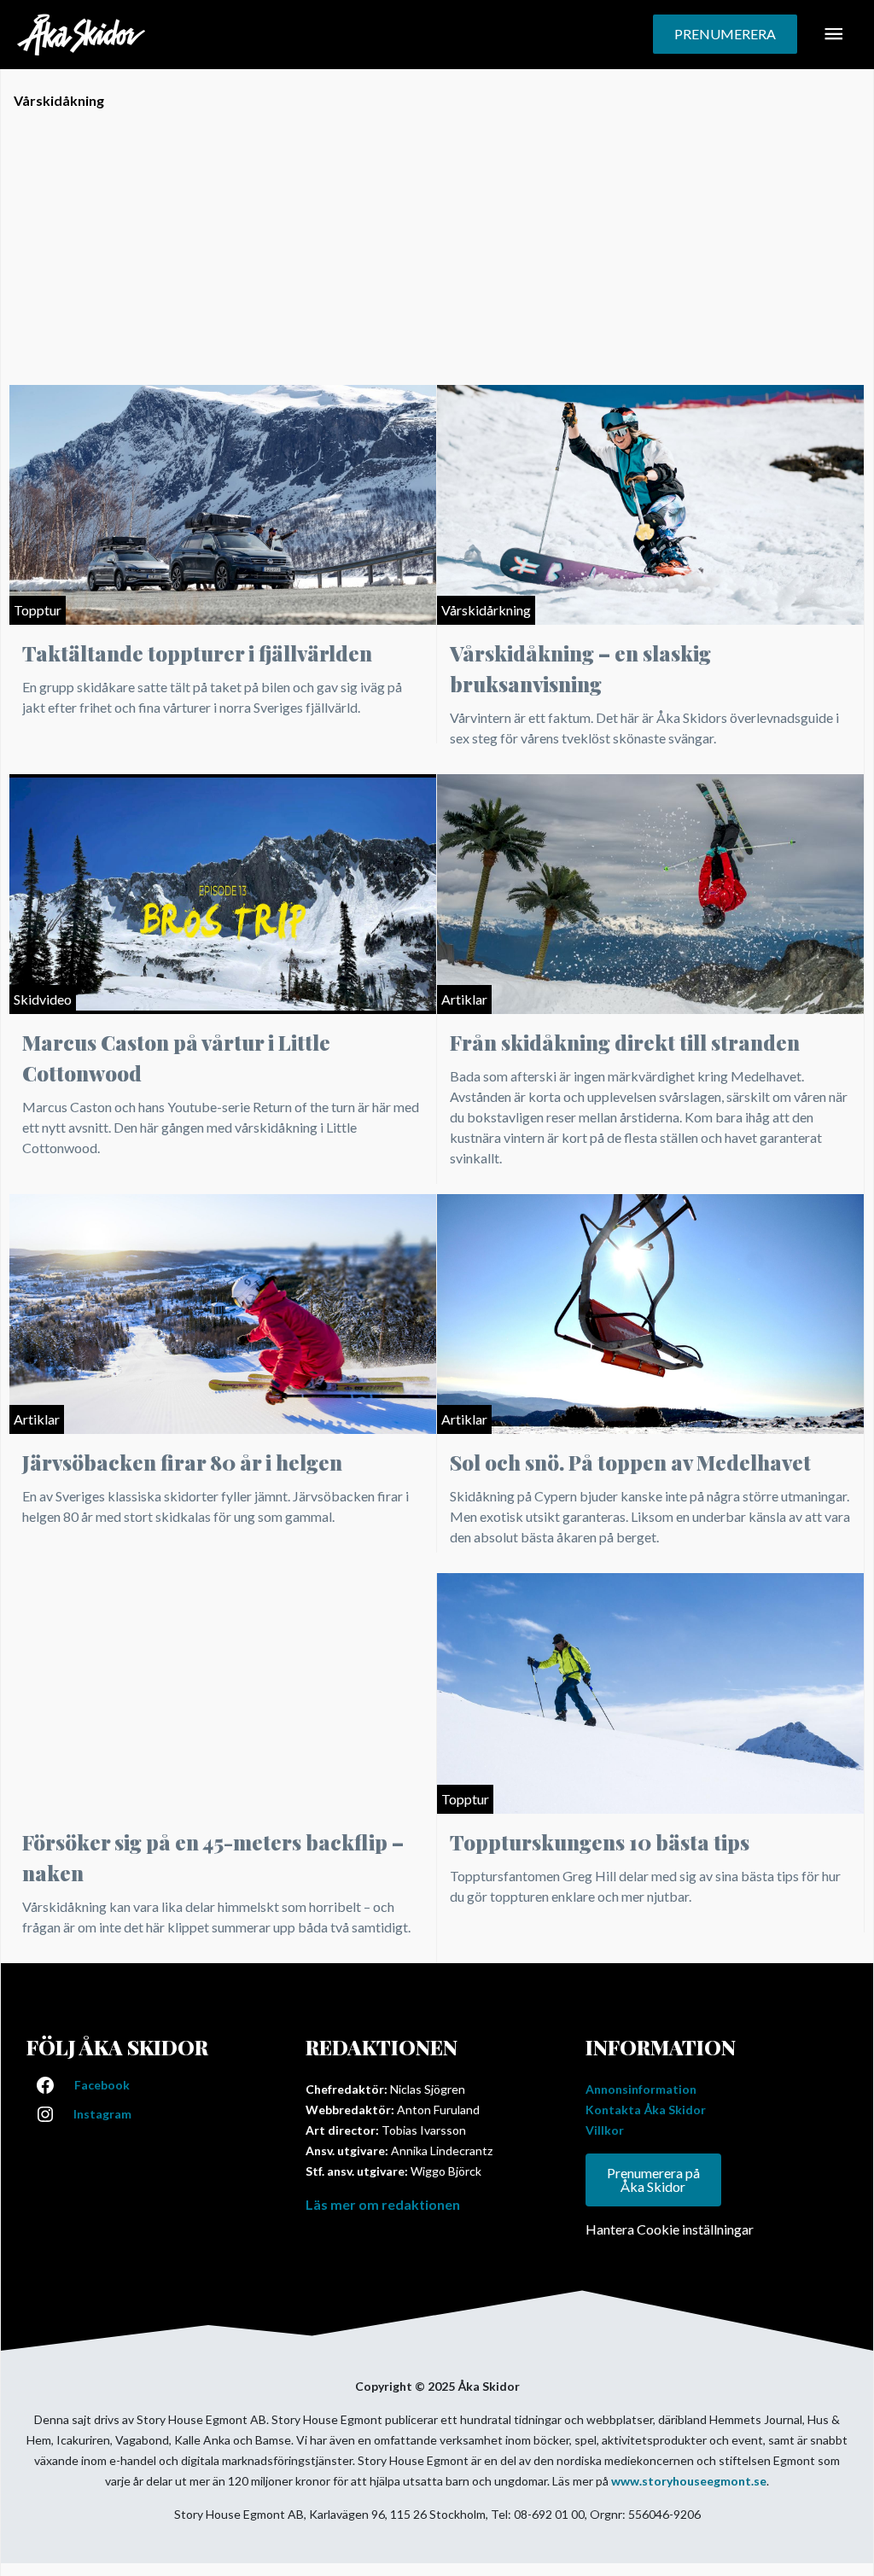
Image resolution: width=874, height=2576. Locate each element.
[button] (725, 34)
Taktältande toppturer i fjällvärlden (197, 653)
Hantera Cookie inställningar (670, 2229)
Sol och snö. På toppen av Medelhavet (630, 1462)
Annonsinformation (641, 2089)
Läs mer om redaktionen (383, 2204)
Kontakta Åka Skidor (646, 2110)
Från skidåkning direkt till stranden (625, 1042)
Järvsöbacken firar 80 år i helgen (182, 1462)
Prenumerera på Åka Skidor (653, 2180)
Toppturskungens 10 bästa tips (600, 1842)
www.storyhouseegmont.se (689, 2481)
